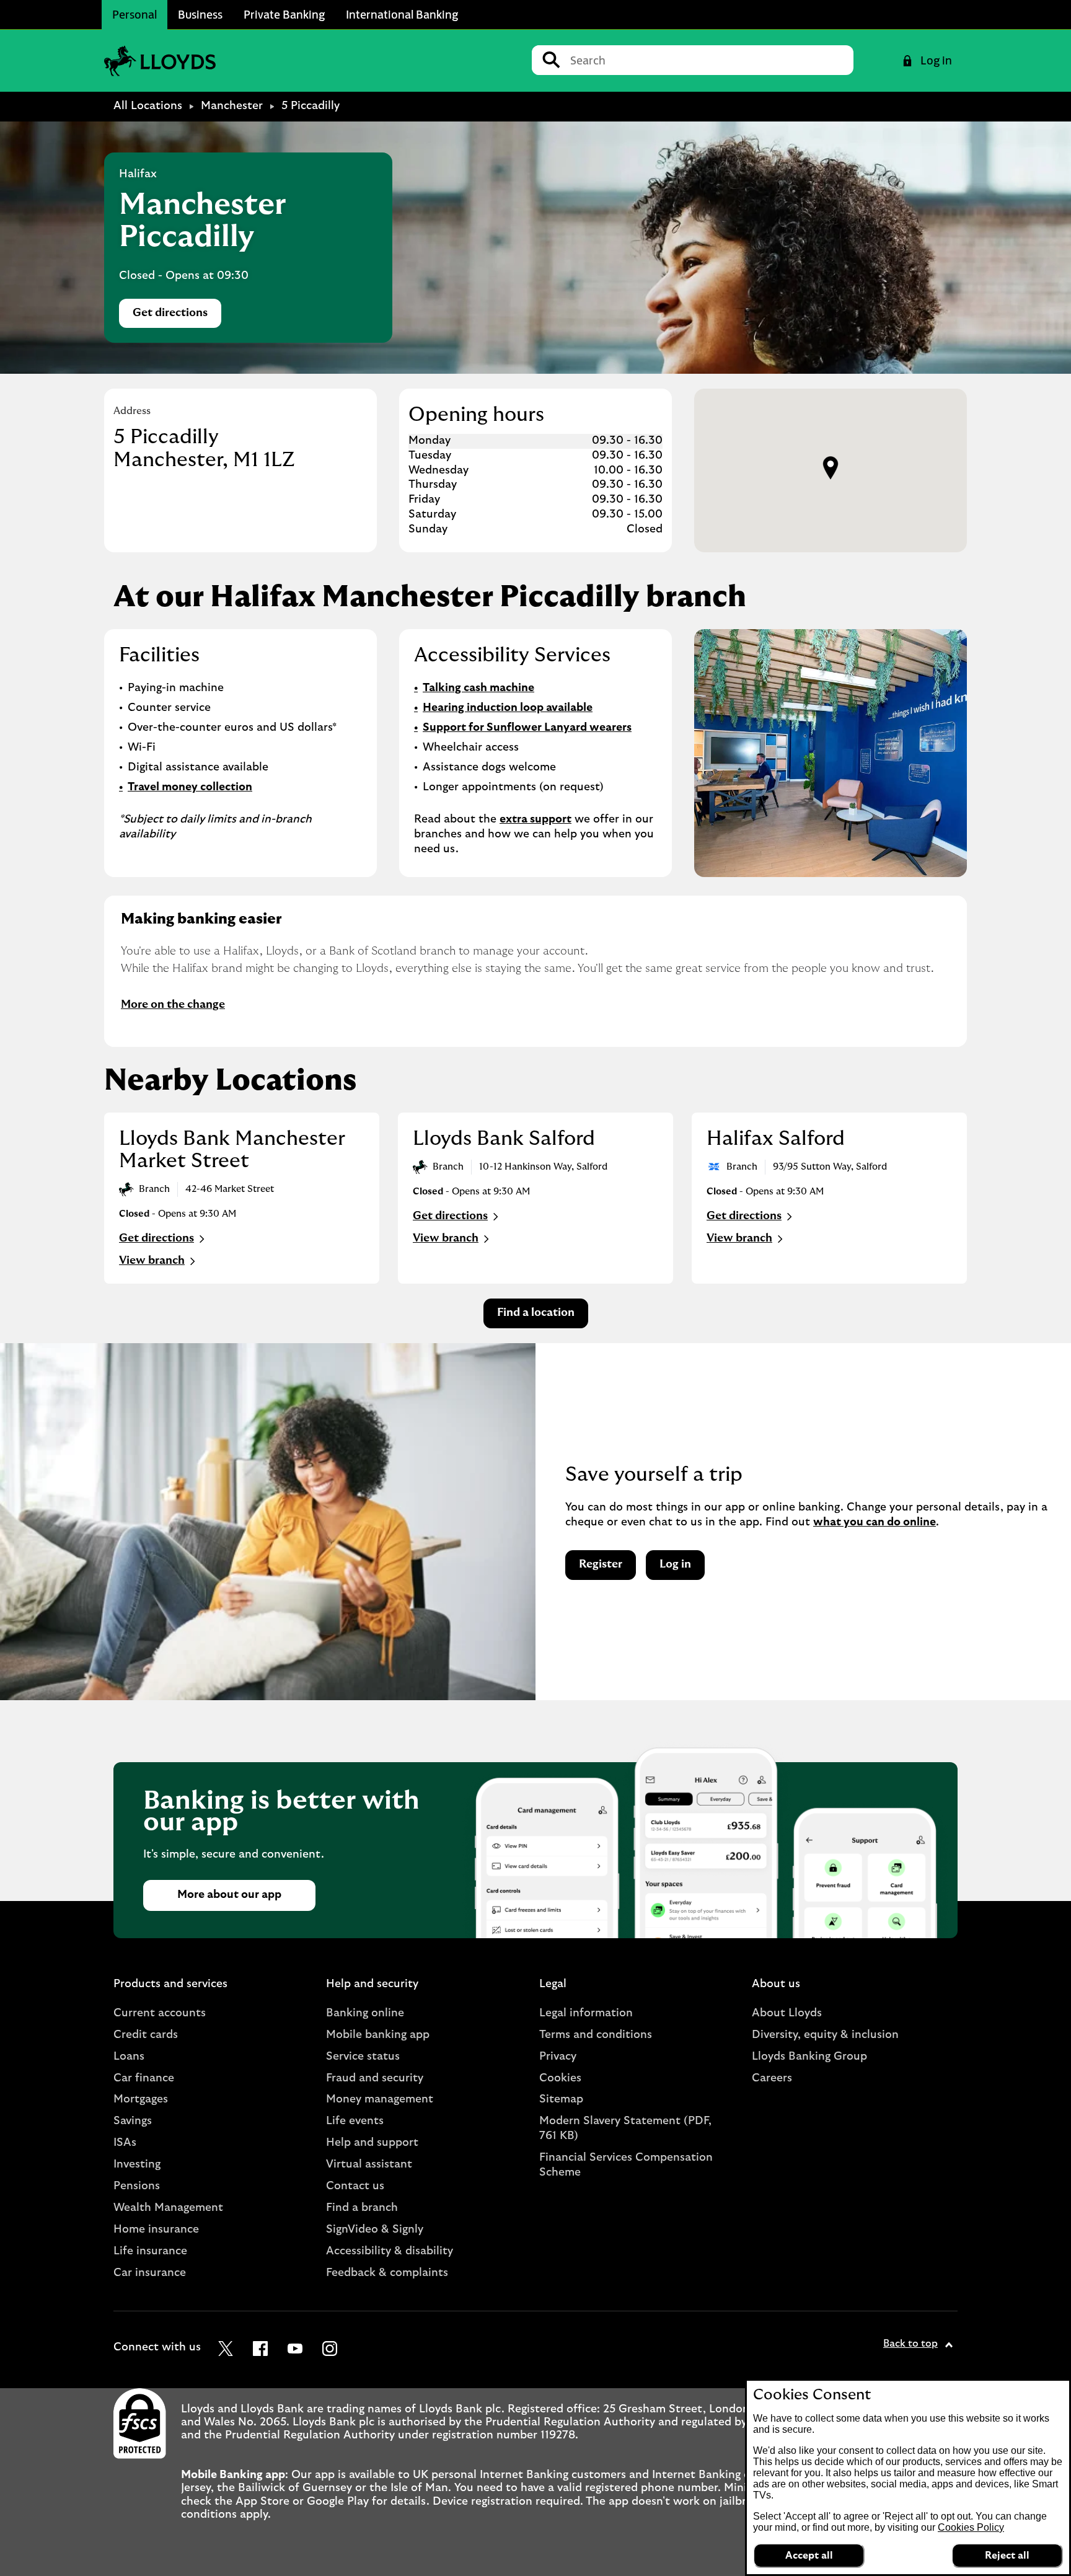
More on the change (173, 1005)
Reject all (1007, 2556)
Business (200, 14)
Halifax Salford (776, 1139)
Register (601, 1564)
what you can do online (875, 1522)
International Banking (402, 14)
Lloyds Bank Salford (504, 1139)
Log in (675, 1564)
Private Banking (284, 14)
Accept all (809, 2556)
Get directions (177, 316)
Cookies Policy (971, 2527)
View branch (152, 1261)
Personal (134, 14)
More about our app (229, 1895)
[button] (831, 468)
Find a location (536, 1313)
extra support (535, 819)
